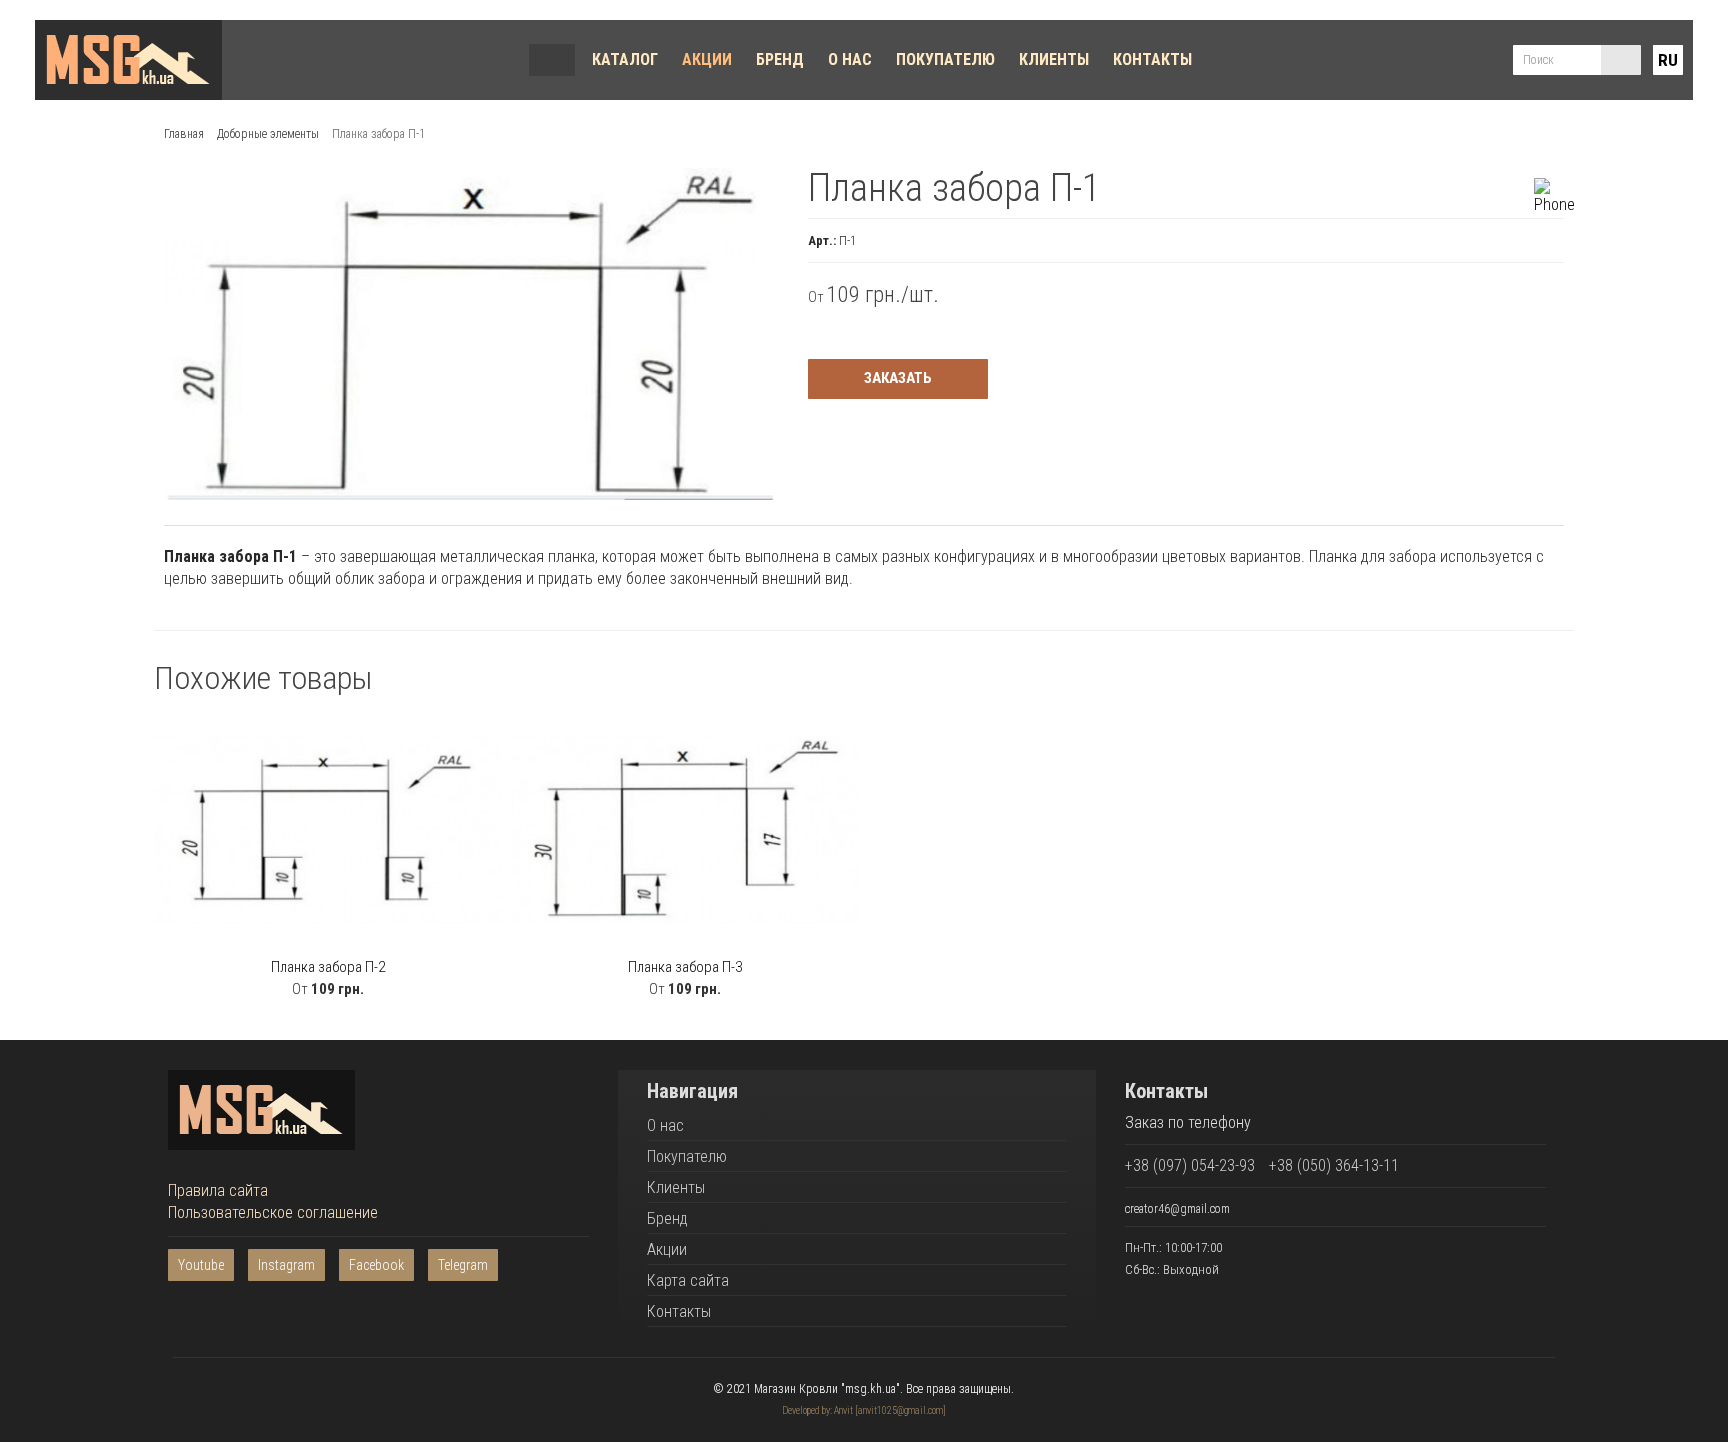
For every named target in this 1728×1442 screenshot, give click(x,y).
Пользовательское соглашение (273, 1212)
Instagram (286, 1265)
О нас (850, 59)
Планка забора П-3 (685, 967)
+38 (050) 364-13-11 (1334, 1165)
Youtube (201, 1265)
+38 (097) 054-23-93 (1190, 1165)
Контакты (1152, 59)
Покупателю (945, 59)
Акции (707, 59)
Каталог (625, 59)
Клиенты (1054, 59)
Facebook (376, 1265)
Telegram (463, 1265)
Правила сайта (218, 1190)
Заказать (898, 378)
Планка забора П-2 (328, 967)
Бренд (780, 59)
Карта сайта (688, 1280)
